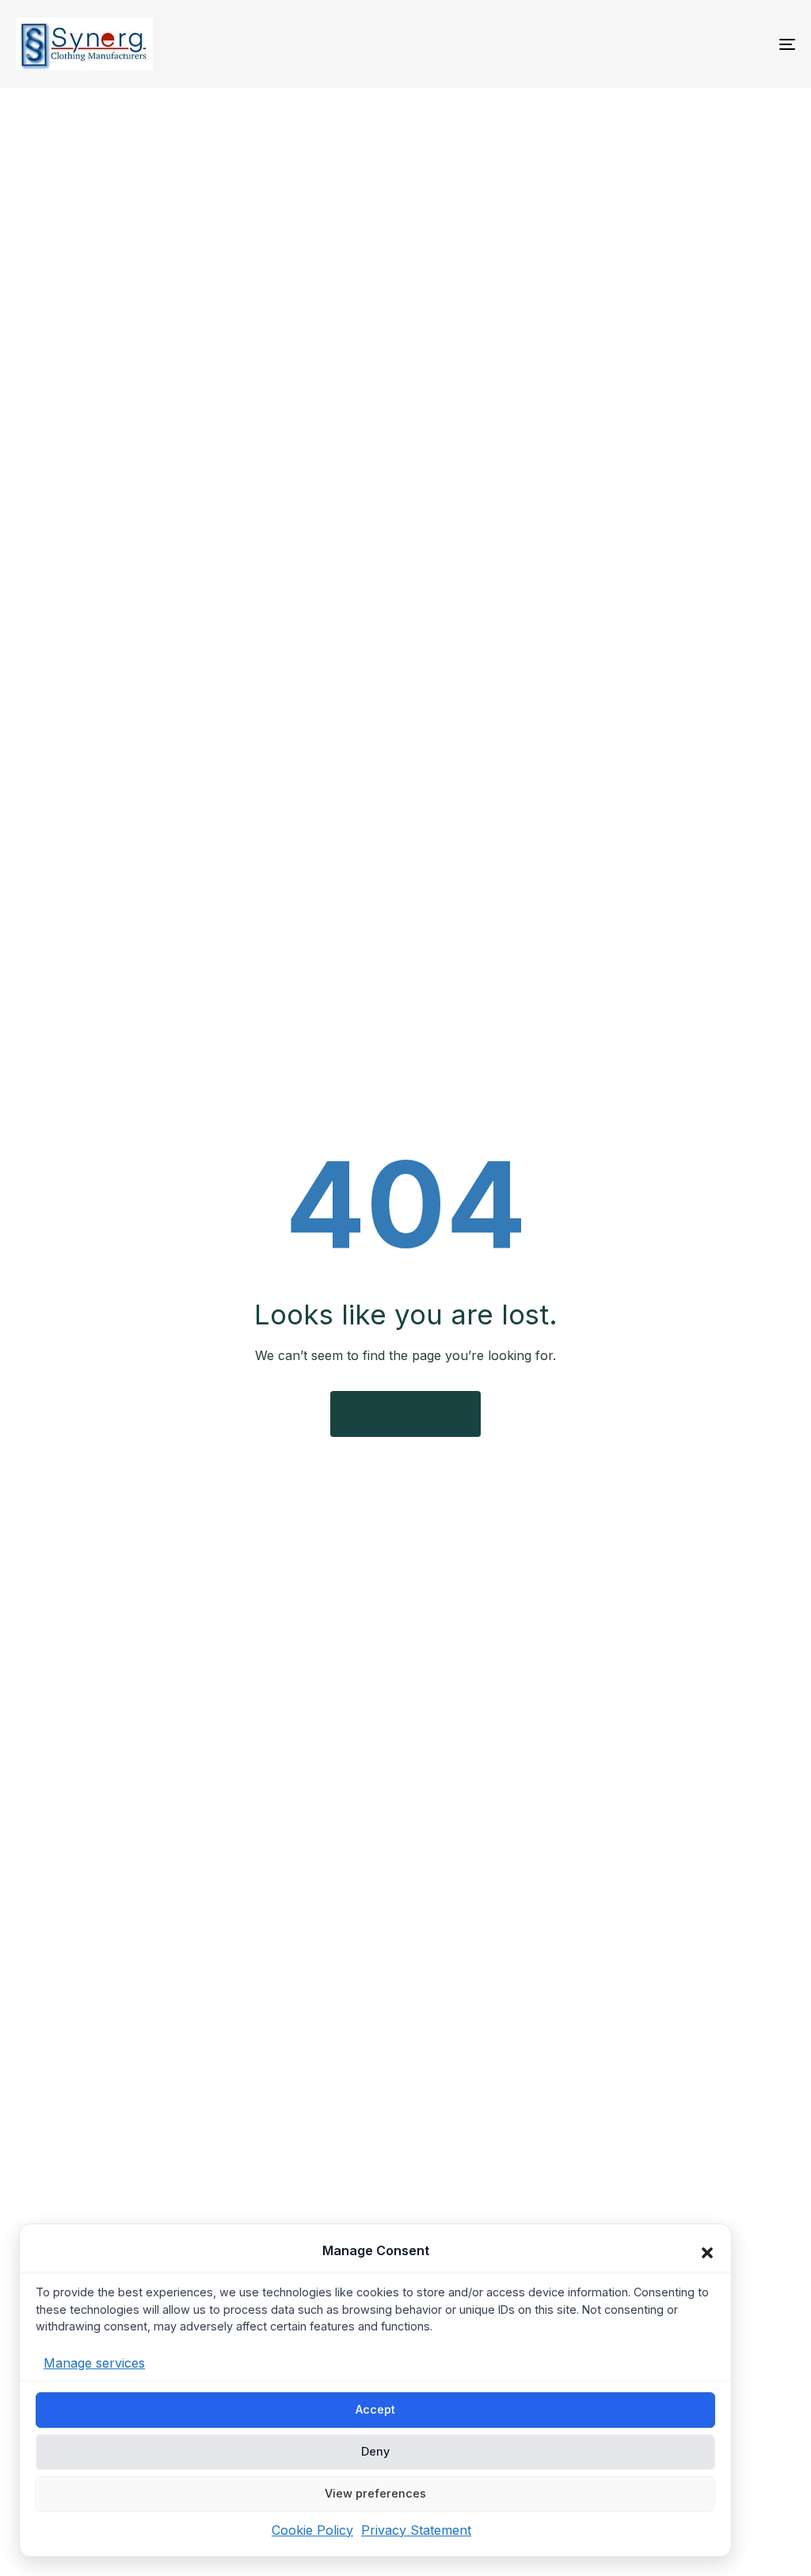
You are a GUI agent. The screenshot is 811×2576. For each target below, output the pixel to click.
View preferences (375, 2493)
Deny (375, 2451)
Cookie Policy (312, 2529)
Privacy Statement (416, 2529)
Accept (375, 2409)
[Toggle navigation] (665, 44)
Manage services (94, 2363)
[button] (707, 2253)
